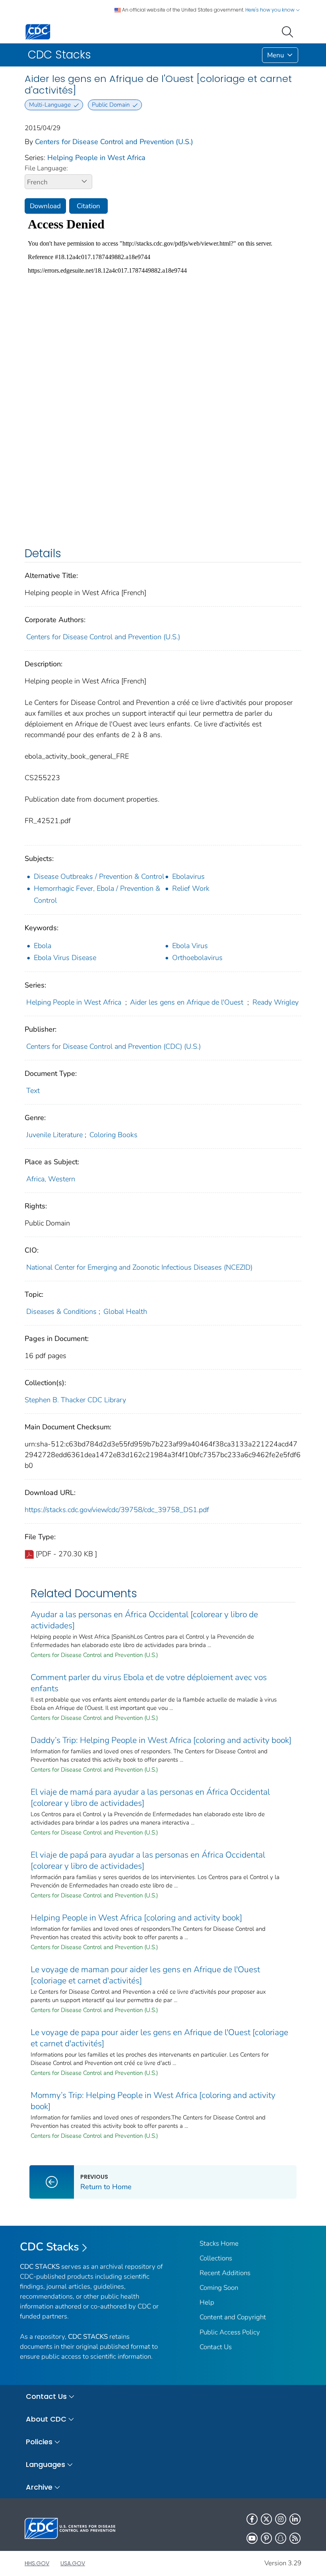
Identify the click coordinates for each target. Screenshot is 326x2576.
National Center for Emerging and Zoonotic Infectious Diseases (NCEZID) (139, 1267)
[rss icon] (295, 2538)
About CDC (46, 2419)
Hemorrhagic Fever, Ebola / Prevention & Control (97, 894)
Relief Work (191, 888)
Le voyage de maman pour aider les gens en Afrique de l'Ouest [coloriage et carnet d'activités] (145, 1975)
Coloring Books (114, 1135)
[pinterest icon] (266, 2538)
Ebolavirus (188, 876)
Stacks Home (219, 2243)
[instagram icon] (281, 2519)
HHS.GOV (37, 2563)
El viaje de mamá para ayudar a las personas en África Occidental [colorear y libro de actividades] (150, 1797)
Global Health (125, 1311)
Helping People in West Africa (96, 158)
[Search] (289, 31)
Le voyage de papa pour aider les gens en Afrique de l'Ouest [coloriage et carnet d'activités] (159, 2038)
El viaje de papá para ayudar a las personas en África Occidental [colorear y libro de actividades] (148, 1860)
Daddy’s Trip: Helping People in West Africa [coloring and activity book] (161, 1740)
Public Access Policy (230, 2332)
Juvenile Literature (54, 1135)
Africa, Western (51, 1179)
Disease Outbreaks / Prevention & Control (99, 876)
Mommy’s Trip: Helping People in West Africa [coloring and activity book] (153, 2101)
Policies (39, 2442)
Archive (39, 2487)
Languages (46, 2464)
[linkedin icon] (295, 2519)
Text (33, 1091)
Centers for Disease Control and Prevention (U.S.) (114, 142)
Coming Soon (219, 2288)
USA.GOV (73, 2563)
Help (207, 2302)
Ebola (43, 946)
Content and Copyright (233, 2317)
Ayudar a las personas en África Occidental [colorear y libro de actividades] (144, 1620)
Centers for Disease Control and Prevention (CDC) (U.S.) (114, 1046)
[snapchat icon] (281, 2538)
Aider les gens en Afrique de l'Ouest (187, 1002)
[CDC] (38, 31)
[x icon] (266, 2519)
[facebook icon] (252, 2519)
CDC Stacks (49, 2247)
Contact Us (216, 2347)
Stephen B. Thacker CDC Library (75, 1400)
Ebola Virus (190, 946)
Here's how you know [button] (271, 10)
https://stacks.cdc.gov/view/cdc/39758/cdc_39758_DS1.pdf (117, 1510)
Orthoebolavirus (197, 958)
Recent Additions (225, 2273)
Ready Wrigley (276, 1002)
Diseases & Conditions (61, 1311)
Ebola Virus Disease (65, 958)
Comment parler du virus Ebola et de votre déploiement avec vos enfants (149, 1683)
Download (45, 206)
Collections (216, 2258)
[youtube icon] (252, 2538)
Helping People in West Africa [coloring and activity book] (136, 1918)
